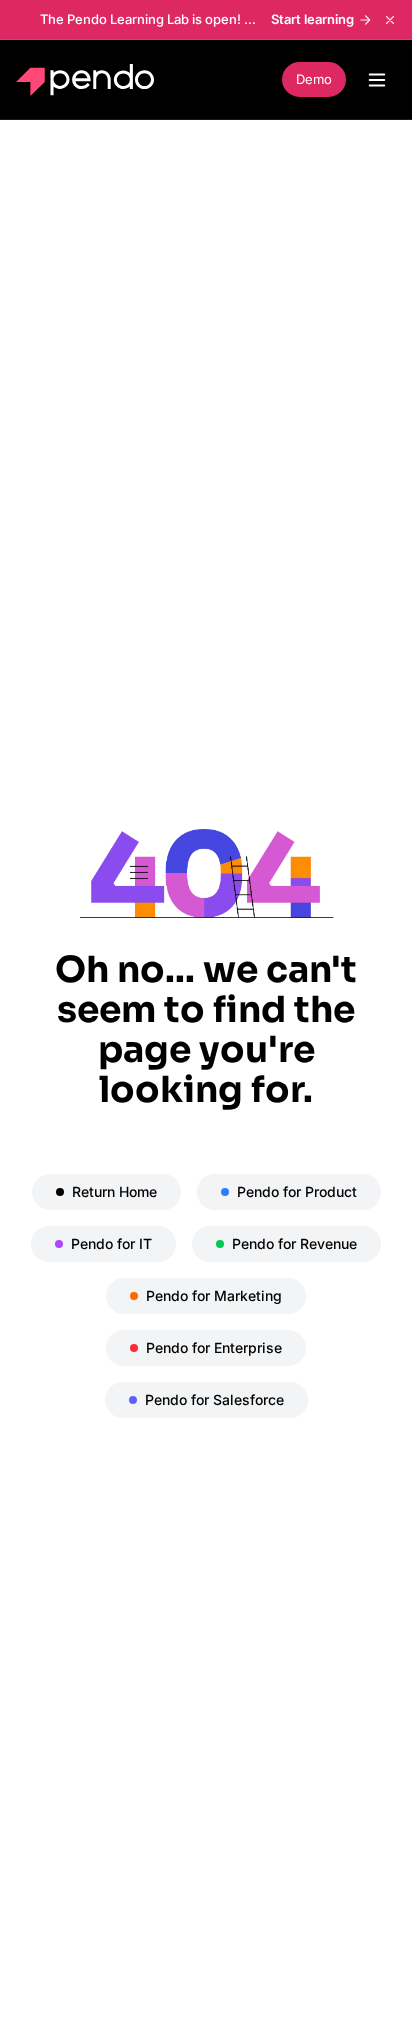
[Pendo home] (89, 80)
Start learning (312, 19)
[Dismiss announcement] (390, 20)
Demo (314, 79)
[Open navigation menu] (377, 80)
